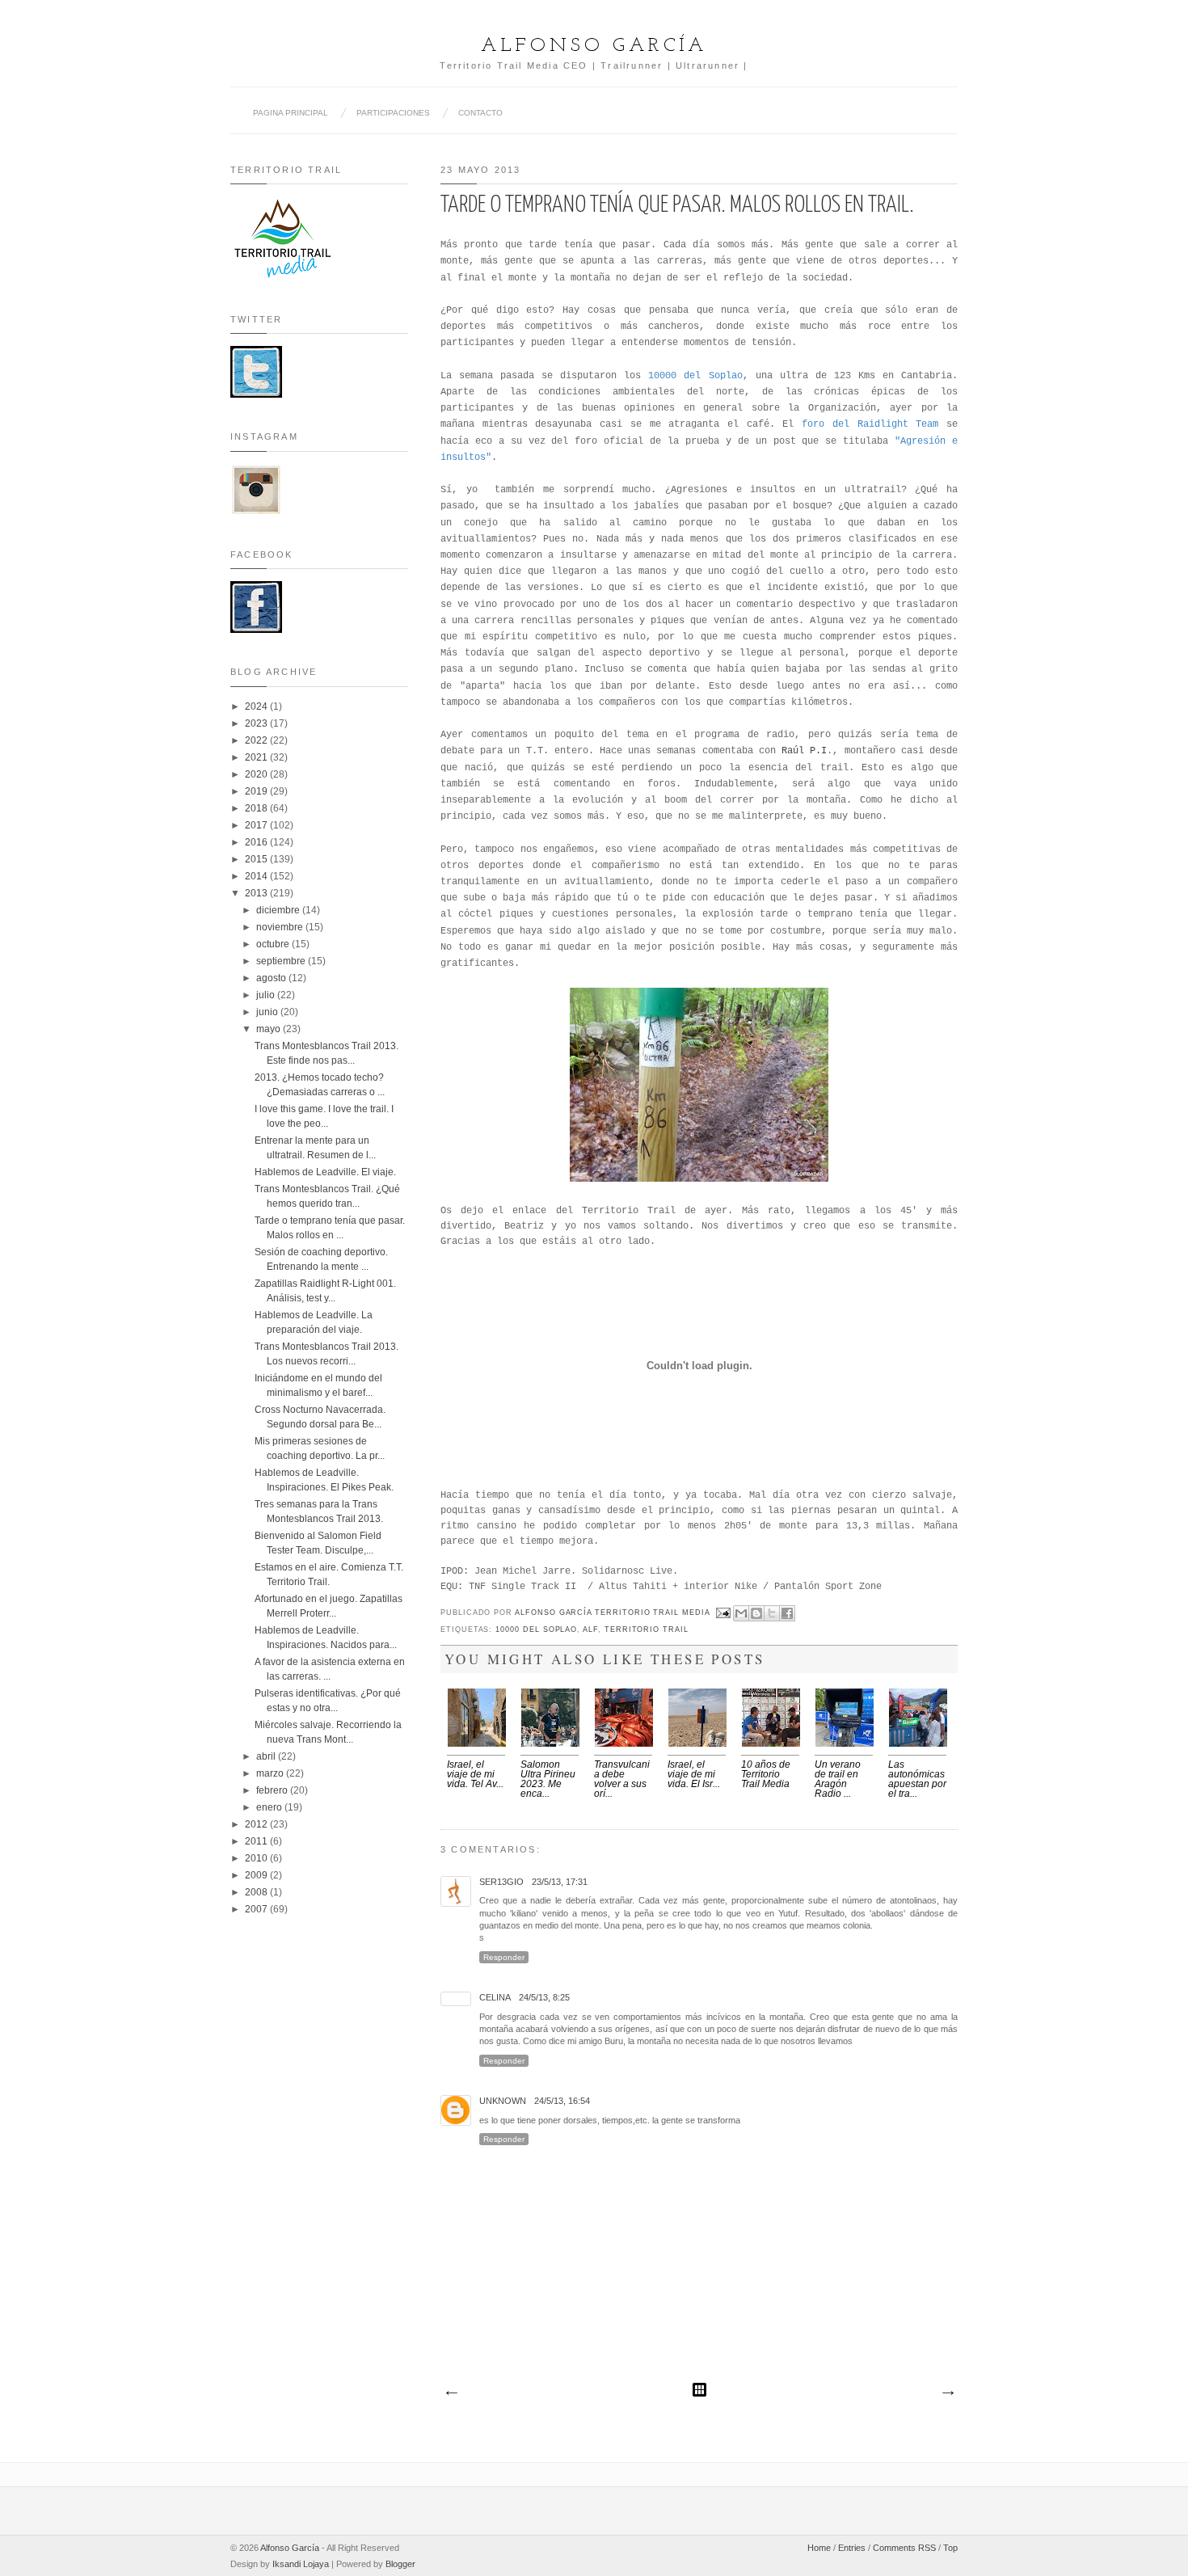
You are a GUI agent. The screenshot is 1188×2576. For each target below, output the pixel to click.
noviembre (281, 927)
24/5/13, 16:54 (562, 2101)
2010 (257, 1858)
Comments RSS (904, 2548)
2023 (257, 723)
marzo (271, 1773)
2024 (257, 706)
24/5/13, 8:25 (544, 1997)
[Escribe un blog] (756, 1613)
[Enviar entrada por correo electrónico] (724, 1613)
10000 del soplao (536, 1629)
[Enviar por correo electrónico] (741, 1613)
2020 (257, 774)
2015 (257, 859)
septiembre (282, 961)
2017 (257, 825)
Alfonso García (594, 46)
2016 (257, 842)
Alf (590, 1629)
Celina (495, 1997)
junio (268, 1012)
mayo (270, 1029)
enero (270, 1807)
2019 (257, 791)
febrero (273, 1790)
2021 (257, 757)
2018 (257, 808)
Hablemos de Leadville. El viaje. (325, 1172)
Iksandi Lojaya (301, 2564)
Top (950, 2548)
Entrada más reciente (451, 2393)
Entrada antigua (947, 2393)
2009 (257, 1875)
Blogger (400, 2564)
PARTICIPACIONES (393, 113)
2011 (257, 1841)
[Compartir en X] (772, 1613)
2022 (257, 740)
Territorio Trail (647, 1629)
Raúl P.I (804, 751)
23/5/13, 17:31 (560, 1882)
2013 (257, 893)
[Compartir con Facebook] (787, 1613)
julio (267, 995)
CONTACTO (480, 113)
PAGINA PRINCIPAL (291, 113)
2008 (257, 1892)
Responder (504, 1957)
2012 (257, 1824)
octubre (274, 944)
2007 (257, 1909)
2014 (257, 876)
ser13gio (501, 1882)
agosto (272, 978)
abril (267, 1756)
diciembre (279, 910)
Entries (852, 2548)
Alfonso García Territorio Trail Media (614, 1613)
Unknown (503, 2101)
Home (819, 2548)
